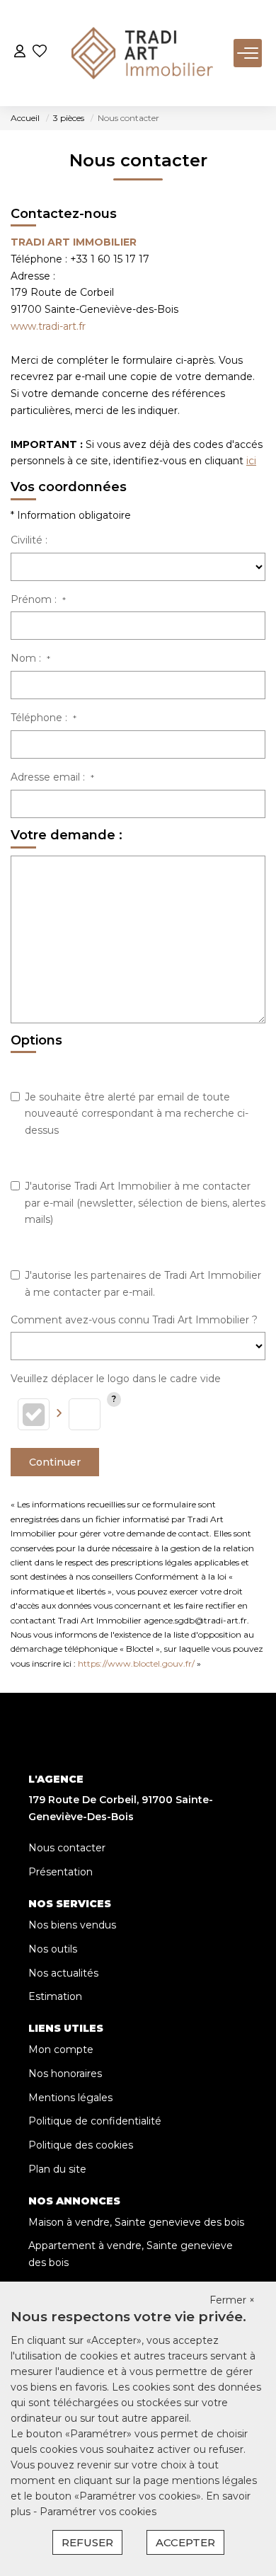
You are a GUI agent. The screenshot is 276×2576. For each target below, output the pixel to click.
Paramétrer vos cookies (98, 2512)
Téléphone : (44, 718)
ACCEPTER (185, 2542)
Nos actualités (63, 1973)
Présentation (61, 1872)
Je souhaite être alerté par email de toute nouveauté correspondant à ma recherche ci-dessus (137, 1114)
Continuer (55, 1462)
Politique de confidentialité (95, 2121)
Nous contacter (67, 1848)
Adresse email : (52, 777)
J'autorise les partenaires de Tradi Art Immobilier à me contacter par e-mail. (143, 1284)
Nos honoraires (65, 2074)
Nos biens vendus (72, 1925)
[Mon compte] (20, 53)
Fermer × (232, 2300)
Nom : (30, 658)
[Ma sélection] (40, 53)
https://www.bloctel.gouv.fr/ (136, 1663)
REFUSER (87, 2542)
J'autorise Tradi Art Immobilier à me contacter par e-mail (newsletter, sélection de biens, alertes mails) (145, 1203)
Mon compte (61, 2049)
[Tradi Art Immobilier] (142, 53)
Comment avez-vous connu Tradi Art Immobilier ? (134, 1320)
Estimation (55, 1996)
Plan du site (57, 2169)
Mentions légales (70, 2098)
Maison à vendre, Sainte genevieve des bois (136, 2222)
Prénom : (38, 599)
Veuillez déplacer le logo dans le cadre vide (116, 1379)
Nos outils (53, 1949)
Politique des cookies (81, 2145)
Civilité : (29, 540)
